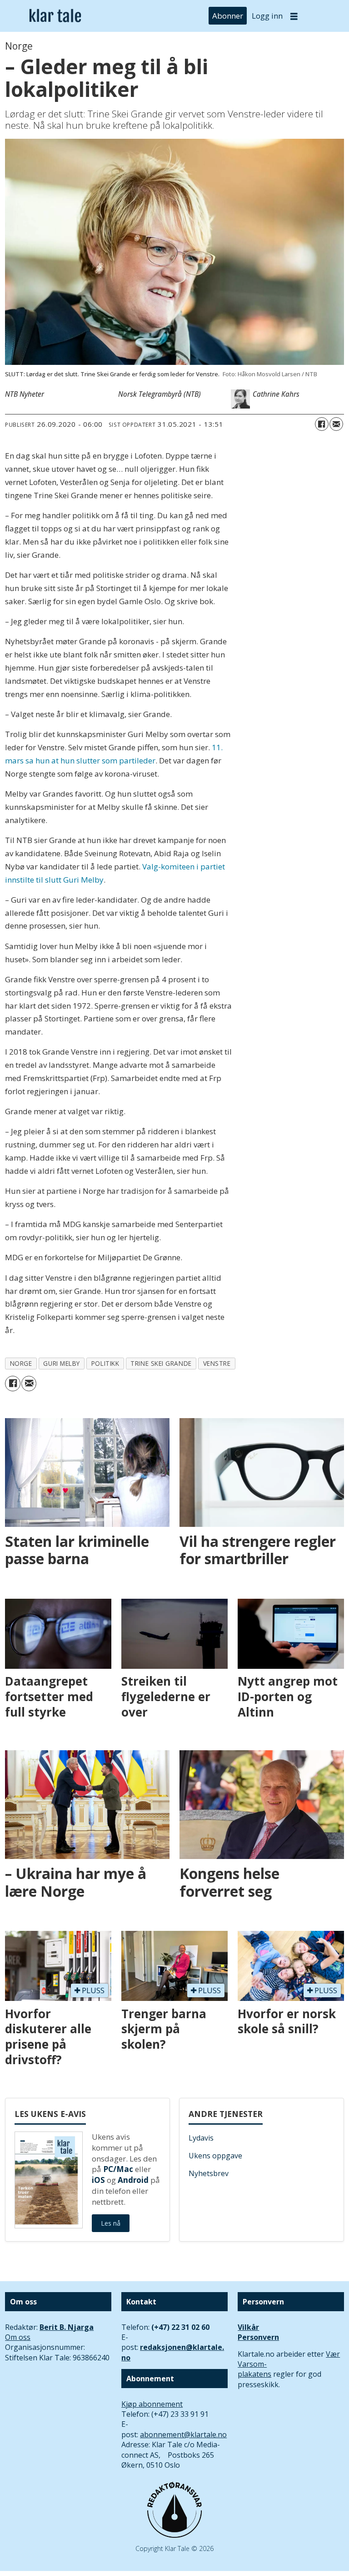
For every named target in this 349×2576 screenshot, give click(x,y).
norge (21, 1363)
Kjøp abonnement (152, 2404)
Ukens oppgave (215, 2156)
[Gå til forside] (55, 16)
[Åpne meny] (294, 16)
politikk (105, 1363)
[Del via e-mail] (336, 424)
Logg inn (267, 16)
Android (133, 2180)
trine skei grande (161, 1363)
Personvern (258, 2337)
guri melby (61, 1363)
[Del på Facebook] (322, 424)
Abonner (228, 16)
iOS (98, 2180)
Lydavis (201, 2138)
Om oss (18, 2337)
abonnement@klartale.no (183, 2435)
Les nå (111, 2223)
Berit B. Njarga (67, 2327)
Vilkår (248, 2327)
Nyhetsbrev (209, 2173)
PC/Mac (118, 2169)
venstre (217, 1363)
